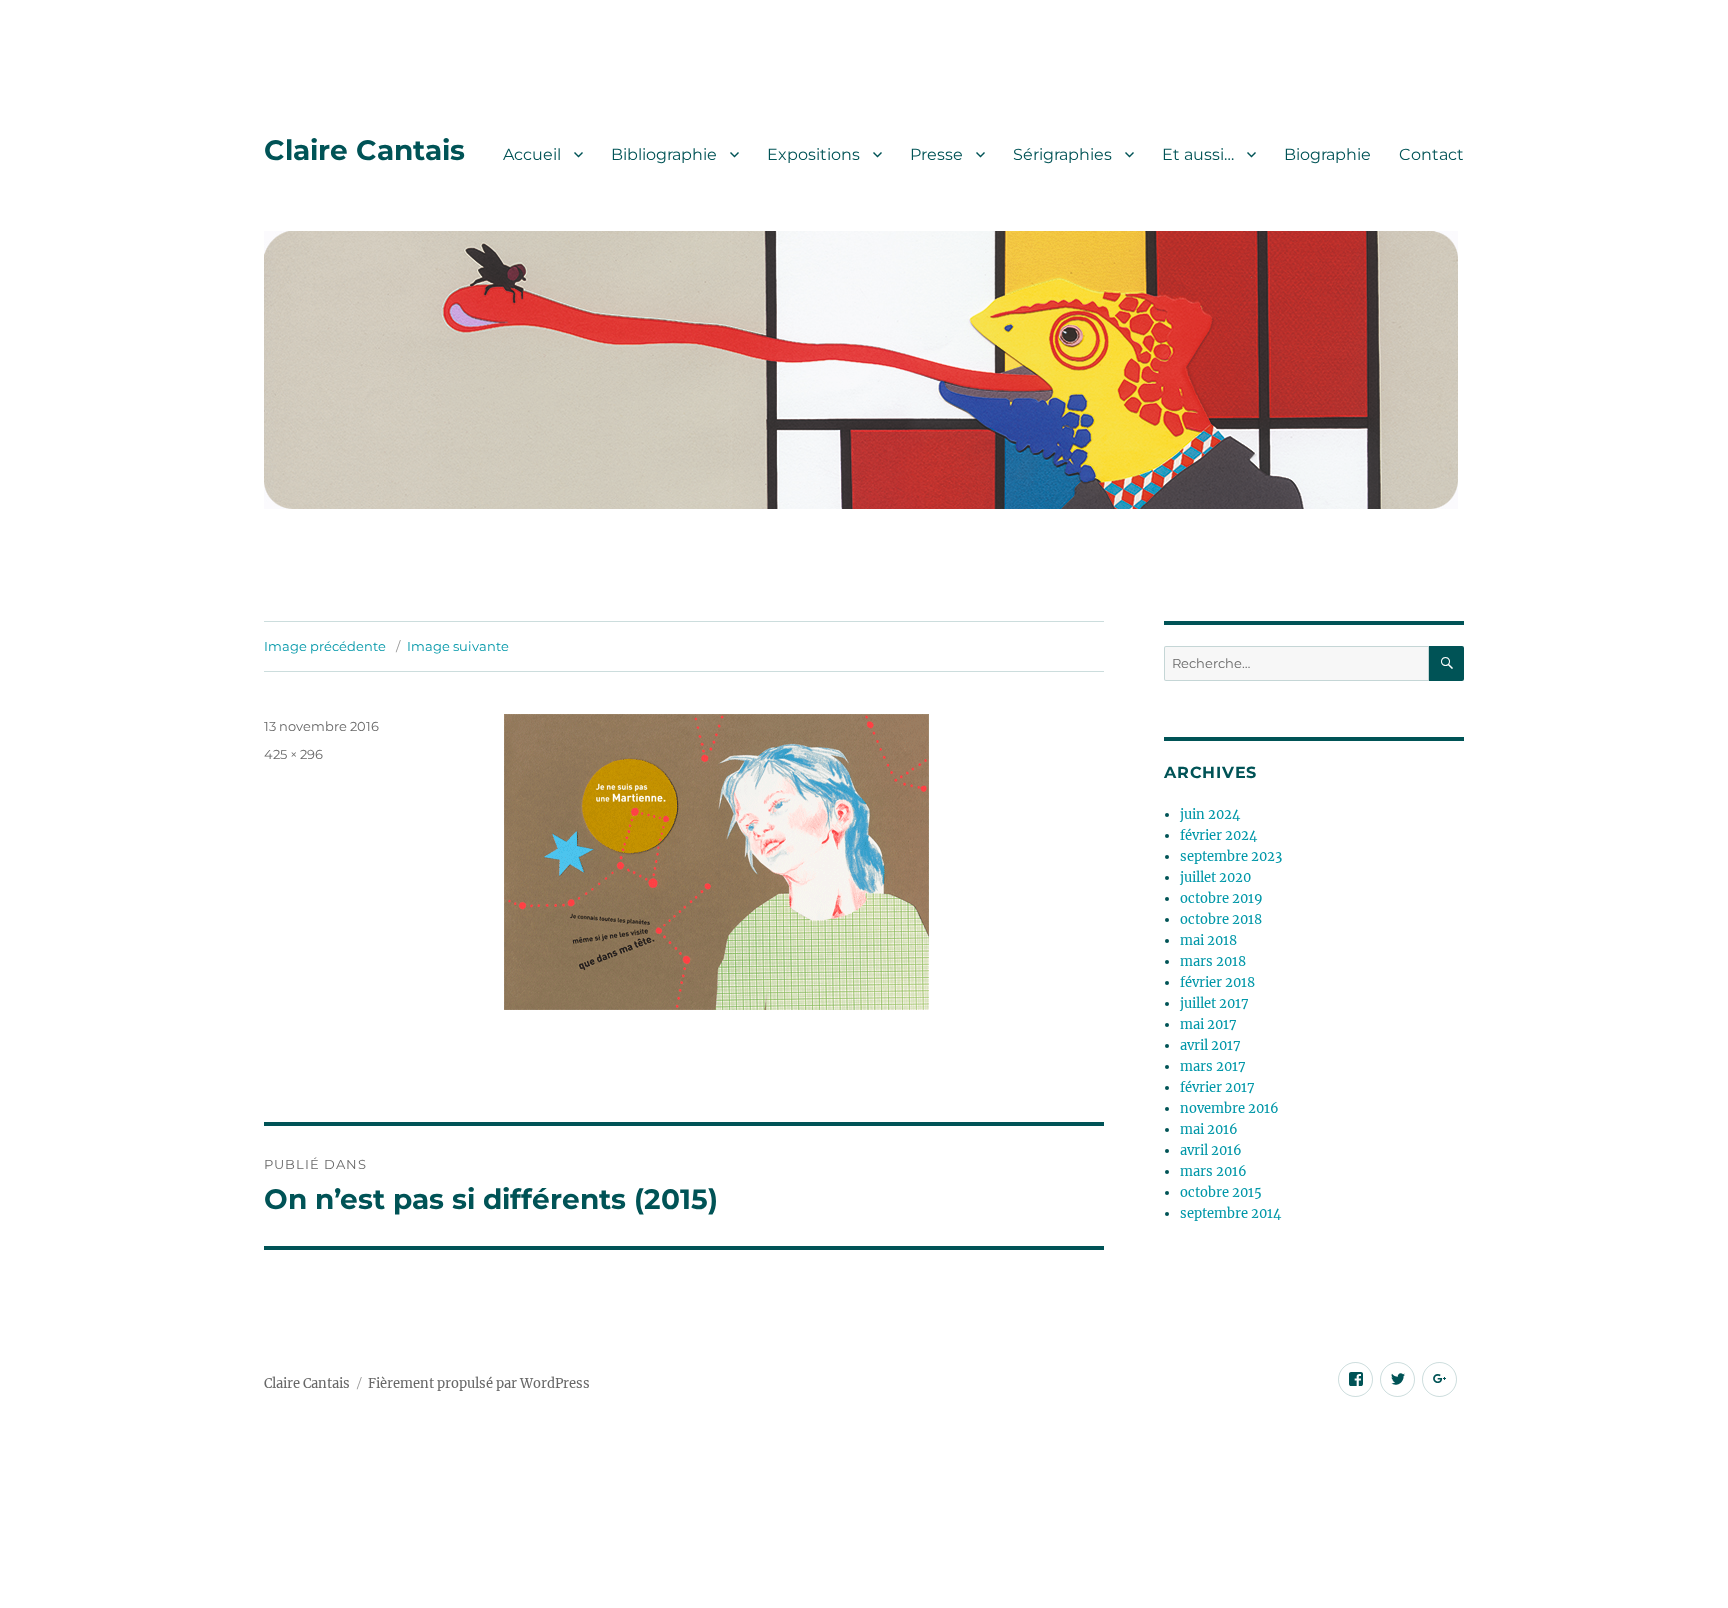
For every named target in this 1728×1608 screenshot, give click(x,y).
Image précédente (325, 646)
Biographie (1327, 154)
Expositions (813, 154)
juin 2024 (1210, 814)
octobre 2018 (1221, 919)
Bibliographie (664, 154)
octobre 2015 (1221, 1192)
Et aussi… (1198, 154)
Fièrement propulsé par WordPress (479, 1383)
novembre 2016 (1229, 1108)
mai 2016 (1209, 1129)
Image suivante (458, 646)
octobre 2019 (1221, 898)
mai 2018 (1208, 940)
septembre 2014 (1230, 1213)
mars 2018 (1213, 961)
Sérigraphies (1062, 154)
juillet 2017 (1214, 1003)
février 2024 (1218, 835)
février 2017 (1217, 1087)
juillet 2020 (1215, 877)
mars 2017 (1213, 1066)
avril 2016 (1211, 1150)
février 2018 (1217, 982)
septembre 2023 (1231, 856)
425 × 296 (293, 754)
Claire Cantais (364, 150)
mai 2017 (1208, 1024)
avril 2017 (1210, 1045)
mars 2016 (1213, 1171)
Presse (936, 154)
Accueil (532, 154)
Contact (1431, 154)
